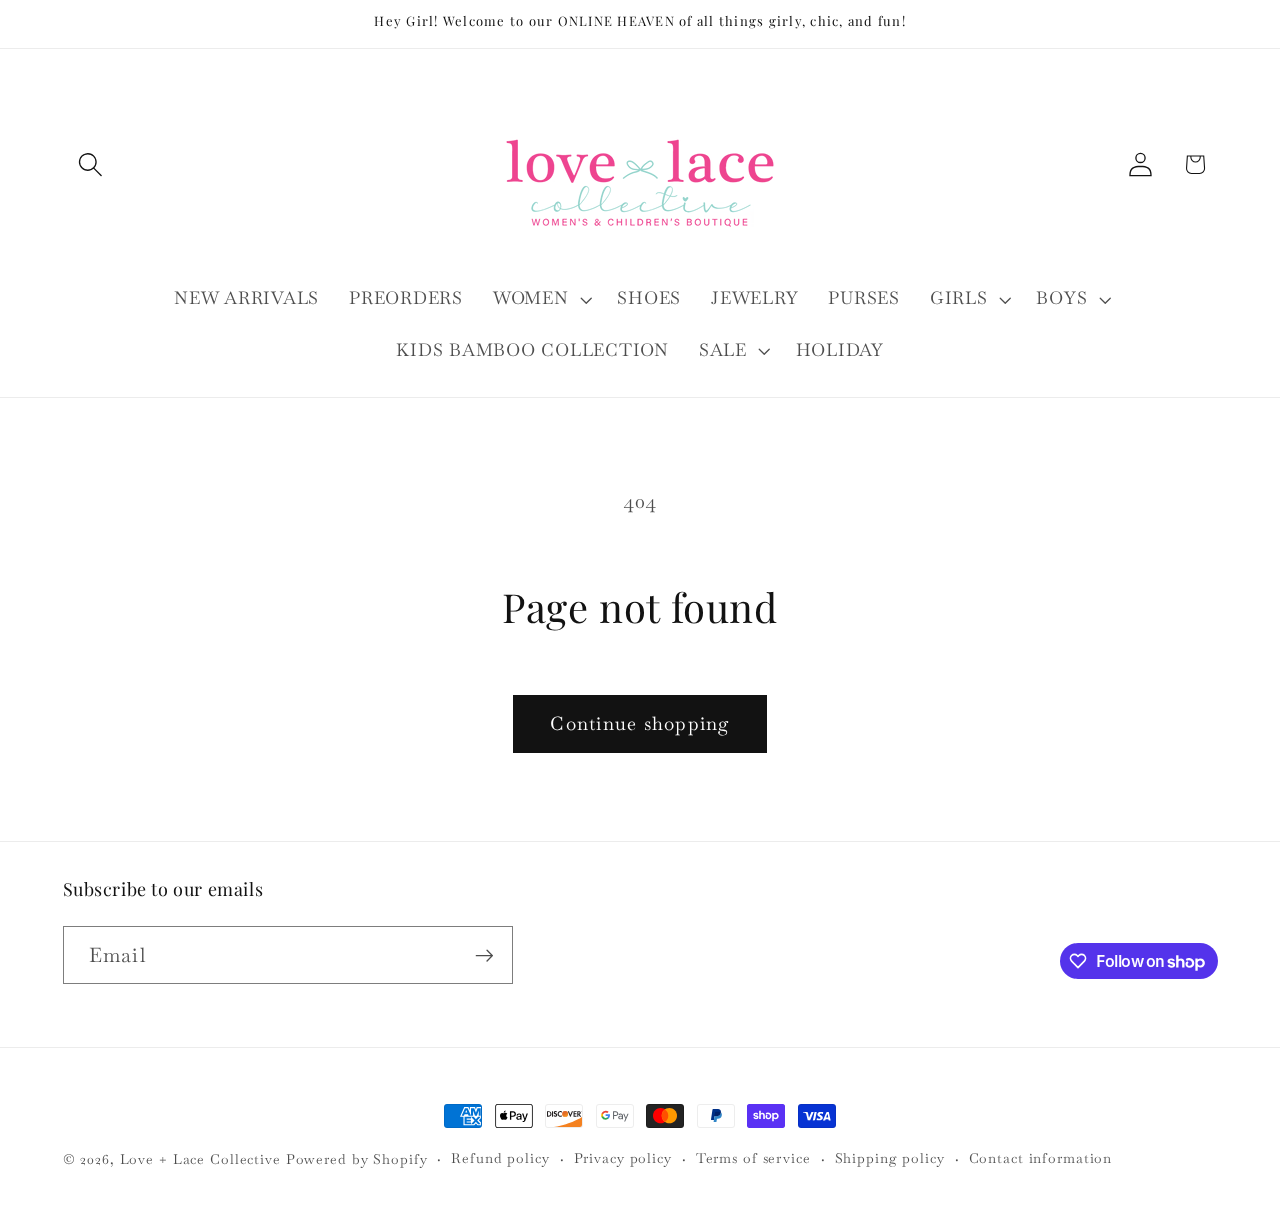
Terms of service (753, 1158)
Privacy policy (623, 1158)
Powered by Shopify (357, 1159)
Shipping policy (890, 1158)
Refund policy (500, 1158)
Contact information (1041, 1158)
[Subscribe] (484, 955)
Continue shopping (639, 723)
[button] (90, 164)
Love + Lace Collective (200, 1159)
